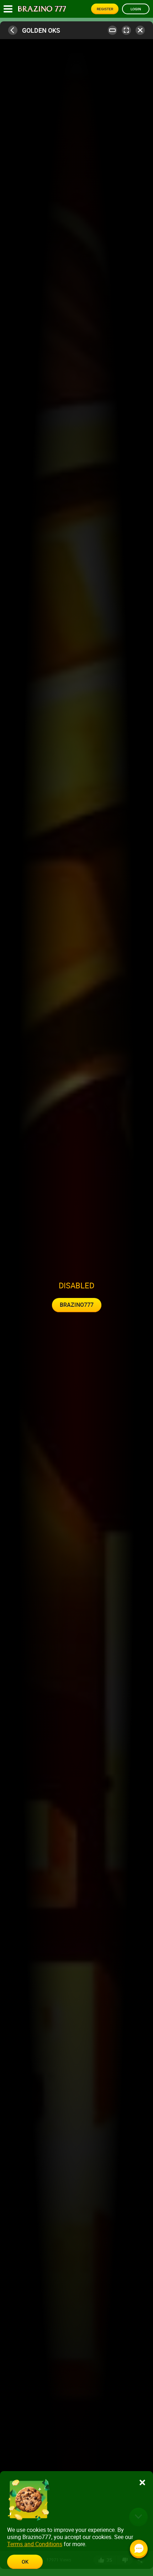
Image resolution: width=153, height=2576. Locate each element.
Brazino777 (77, 1305)
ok (25, 2562)
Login (136, 9)
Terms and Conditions (35, 2544)
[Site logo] (42, 9)
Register (105, 9)
